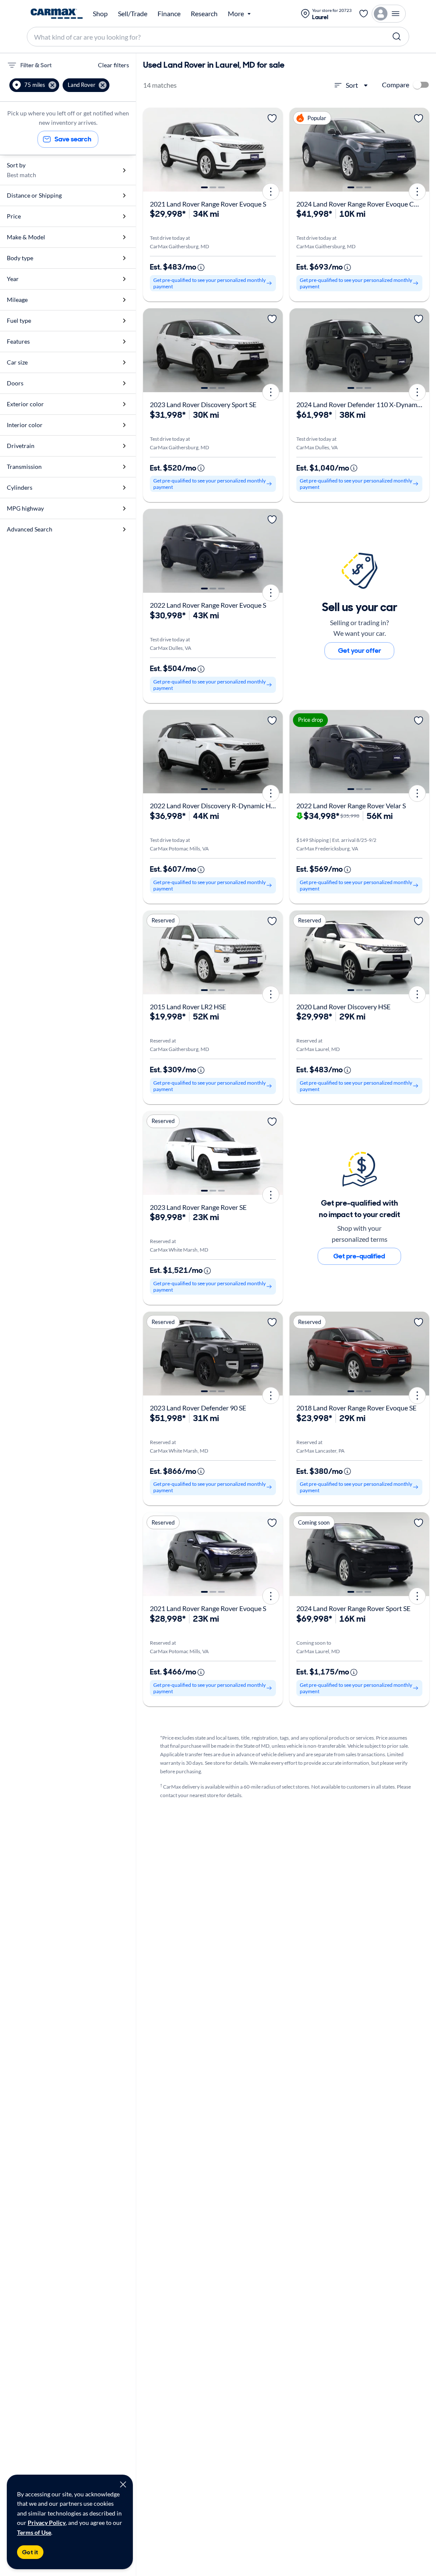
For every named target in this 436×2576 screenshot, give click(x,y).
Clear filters (113, 65)
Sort (352, 85)
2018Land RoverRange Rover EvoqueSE (356, 1408)
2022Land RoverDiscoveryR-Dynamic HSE (214, 806)
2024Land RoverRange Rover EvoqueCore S (362, 204)
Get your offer (360, 650)
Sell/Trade (133, 14)
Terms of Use (34, 2532)
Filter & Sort (36, 65)
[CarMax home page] (57, 14)
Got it (30, 2552)
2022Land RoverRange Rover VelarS (351, 806)
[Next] (273, 150)
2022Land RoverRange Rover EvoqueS (208, 605)
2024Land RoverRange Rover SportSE (353, 1608)
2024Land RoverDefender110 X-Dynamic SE (363, 404)
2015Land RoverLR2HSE (188, 1007)
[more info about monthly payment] (201, 267)
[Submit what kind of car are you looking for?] (397, 37)
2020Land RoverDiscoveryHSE (343, 1007)
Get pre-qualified (359, 1256)
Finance (169, 14)
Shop (100, 14)
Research (204, 14)
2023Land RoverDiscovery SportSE (203, 404)
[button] (34, 85)
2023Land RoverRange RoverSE (198, 1207)
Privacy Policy (47, 2523)
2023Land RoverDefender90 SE (198, 1408)
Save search (73, 139)
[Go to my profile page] (389, 14)
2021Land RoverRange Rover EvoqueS (208, 204)
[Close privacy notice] (123, 2484)
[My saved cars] (364, 14)
